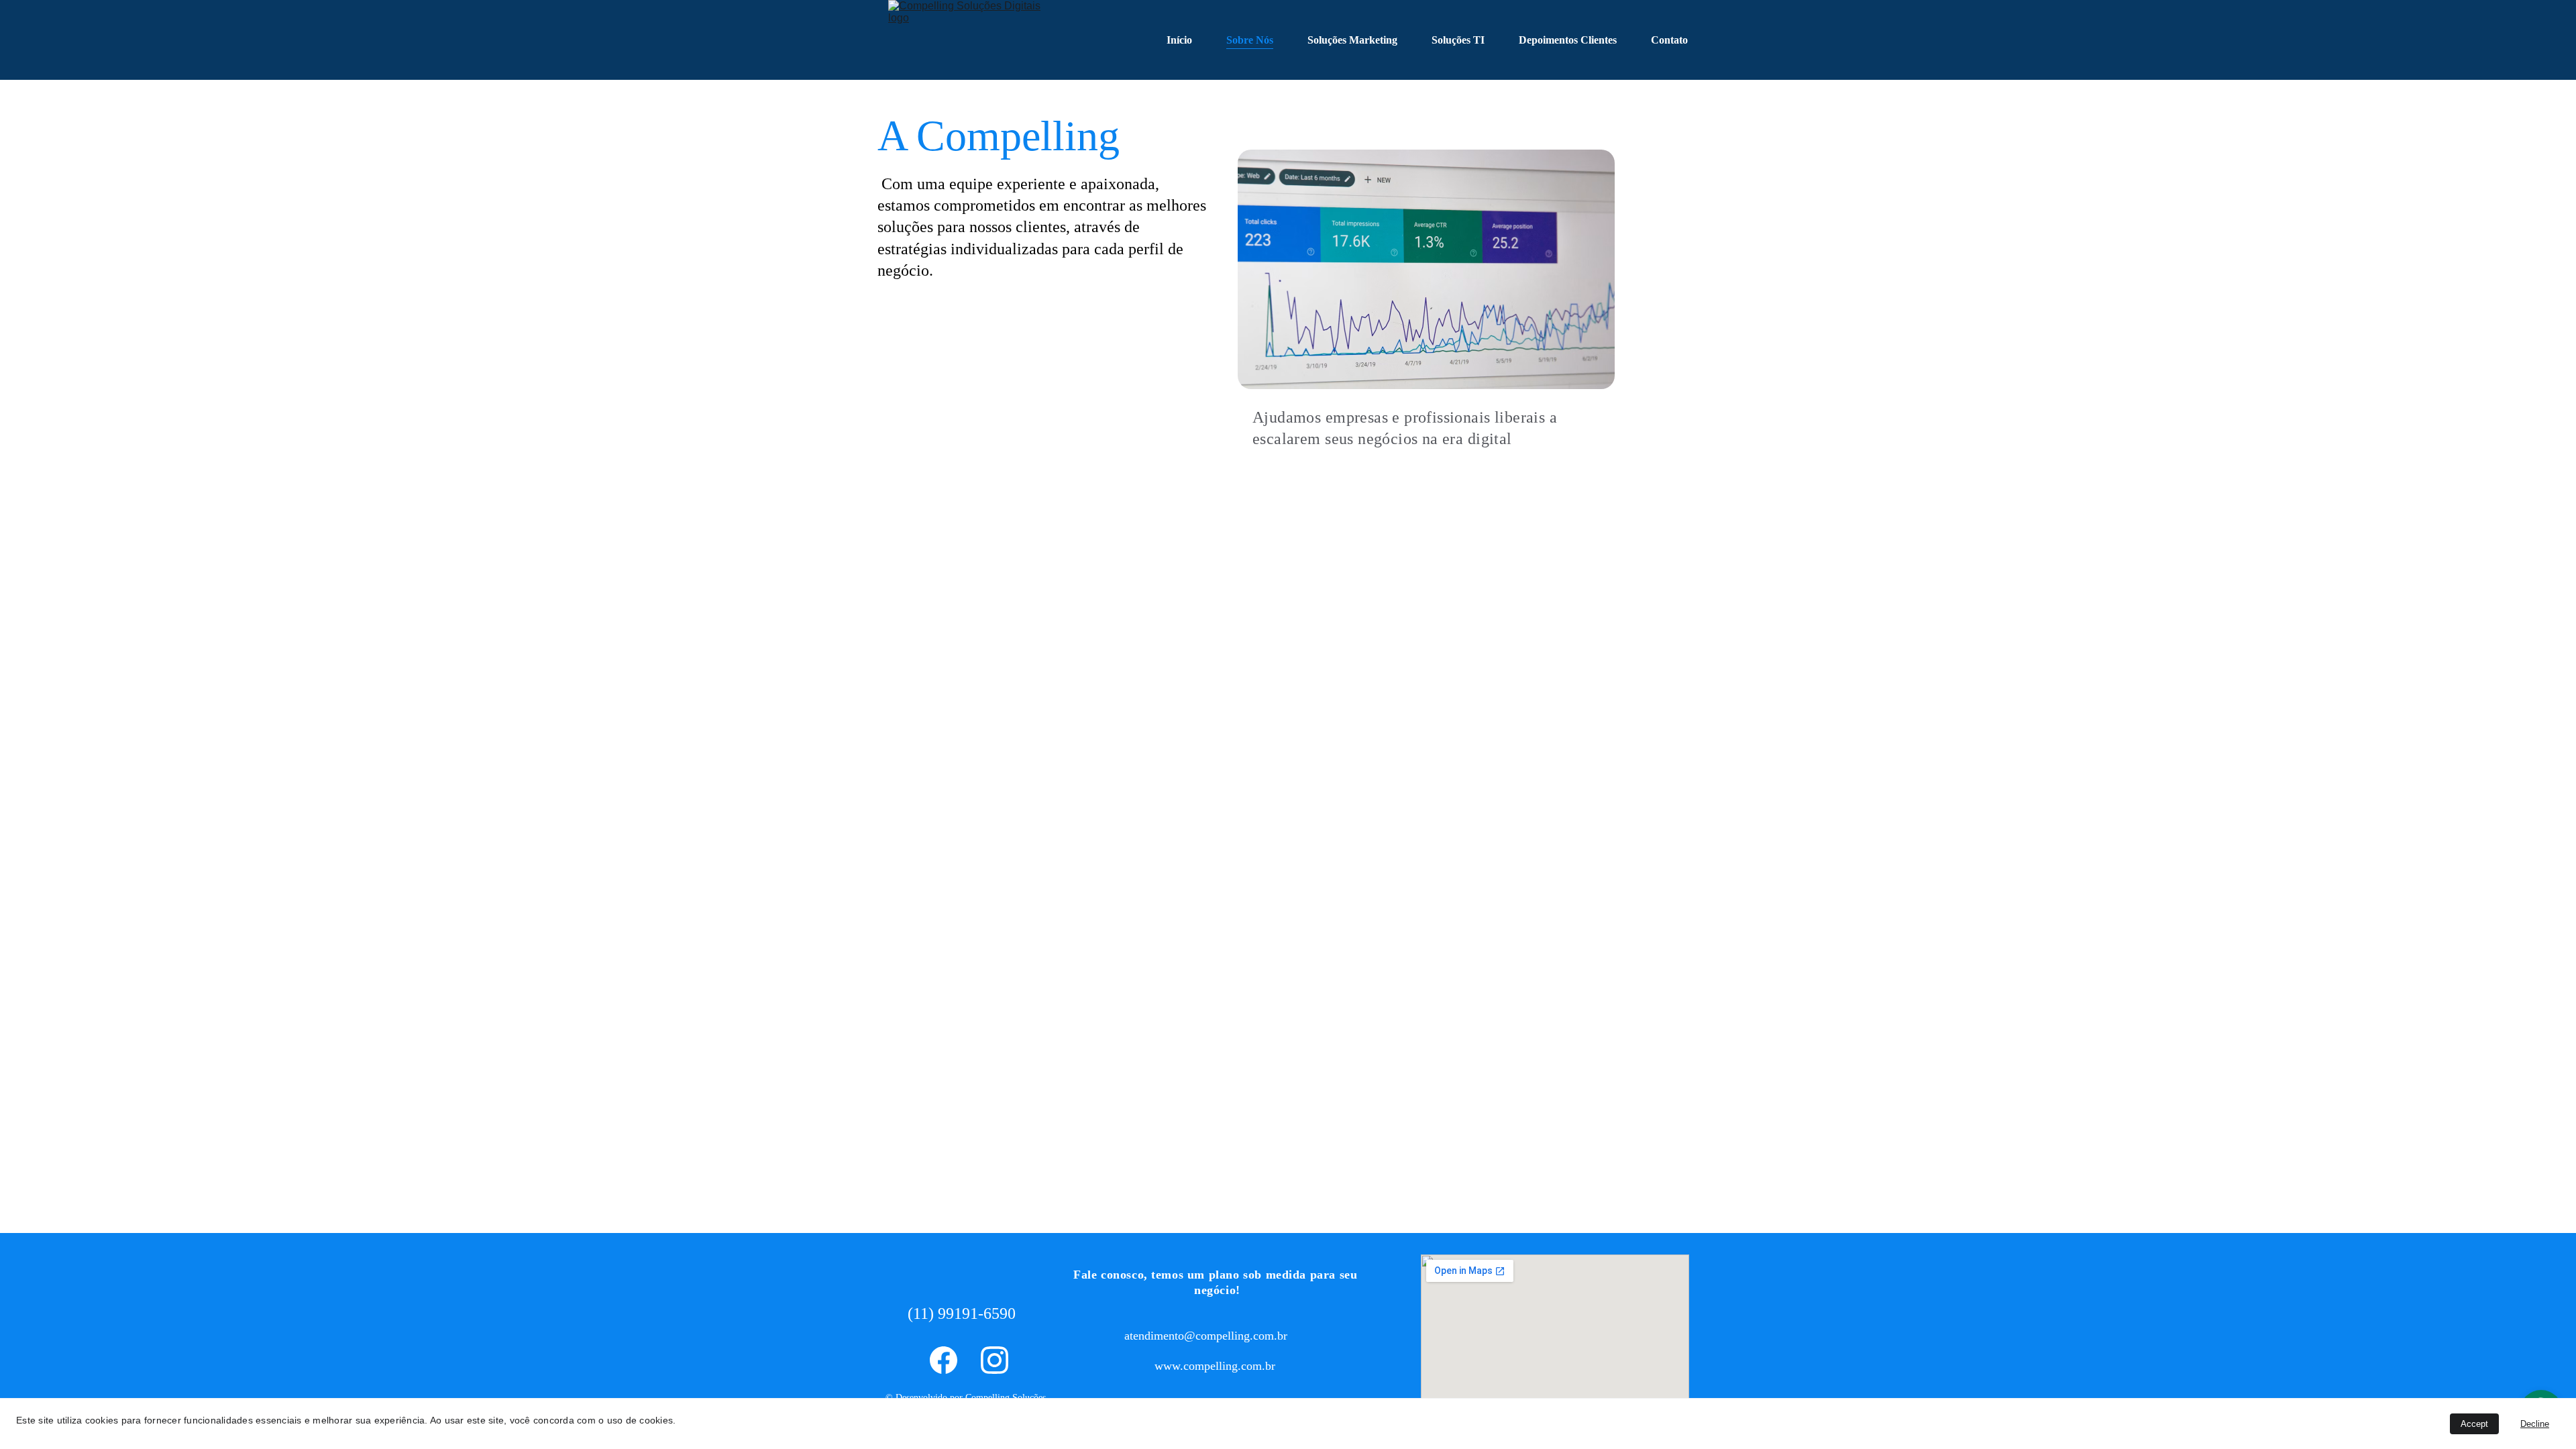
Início (1179, 40)
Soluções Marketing (1352, 40)
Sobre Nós (1250, 40)
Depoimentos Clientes (1568, 40)
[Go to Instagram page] (995, 1360)
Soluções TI (1458, 40)
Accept (2474, 1424)
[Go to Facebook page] (944, 1360)
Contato (1669, 40)
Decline (2535, 1424)
